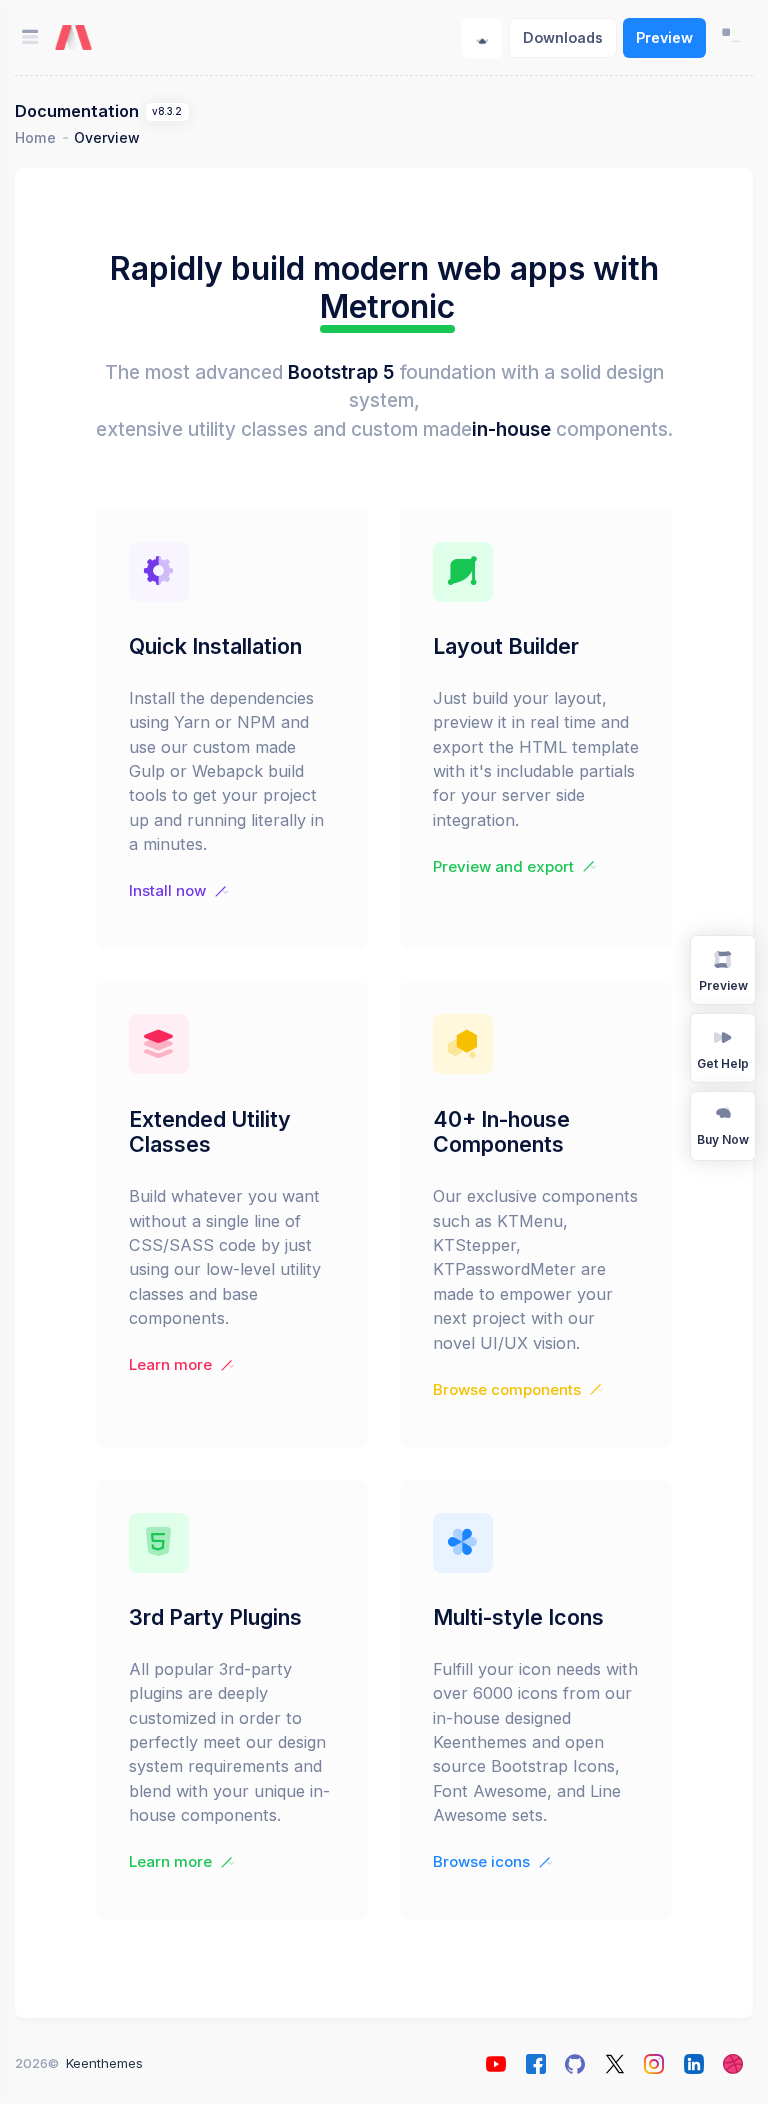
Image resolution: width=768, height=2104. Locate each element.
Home (35, 137)
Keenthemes (104, 2063)
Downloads (563, 37)
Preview (664, 37)
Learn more (170, 1365)
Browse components (507, 1390)
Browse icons (481, 1862)
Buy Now (723, 1139)
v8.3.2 (167, 111)
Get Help (723, 1063)
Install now (167, 891)
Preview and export (503, 867)
